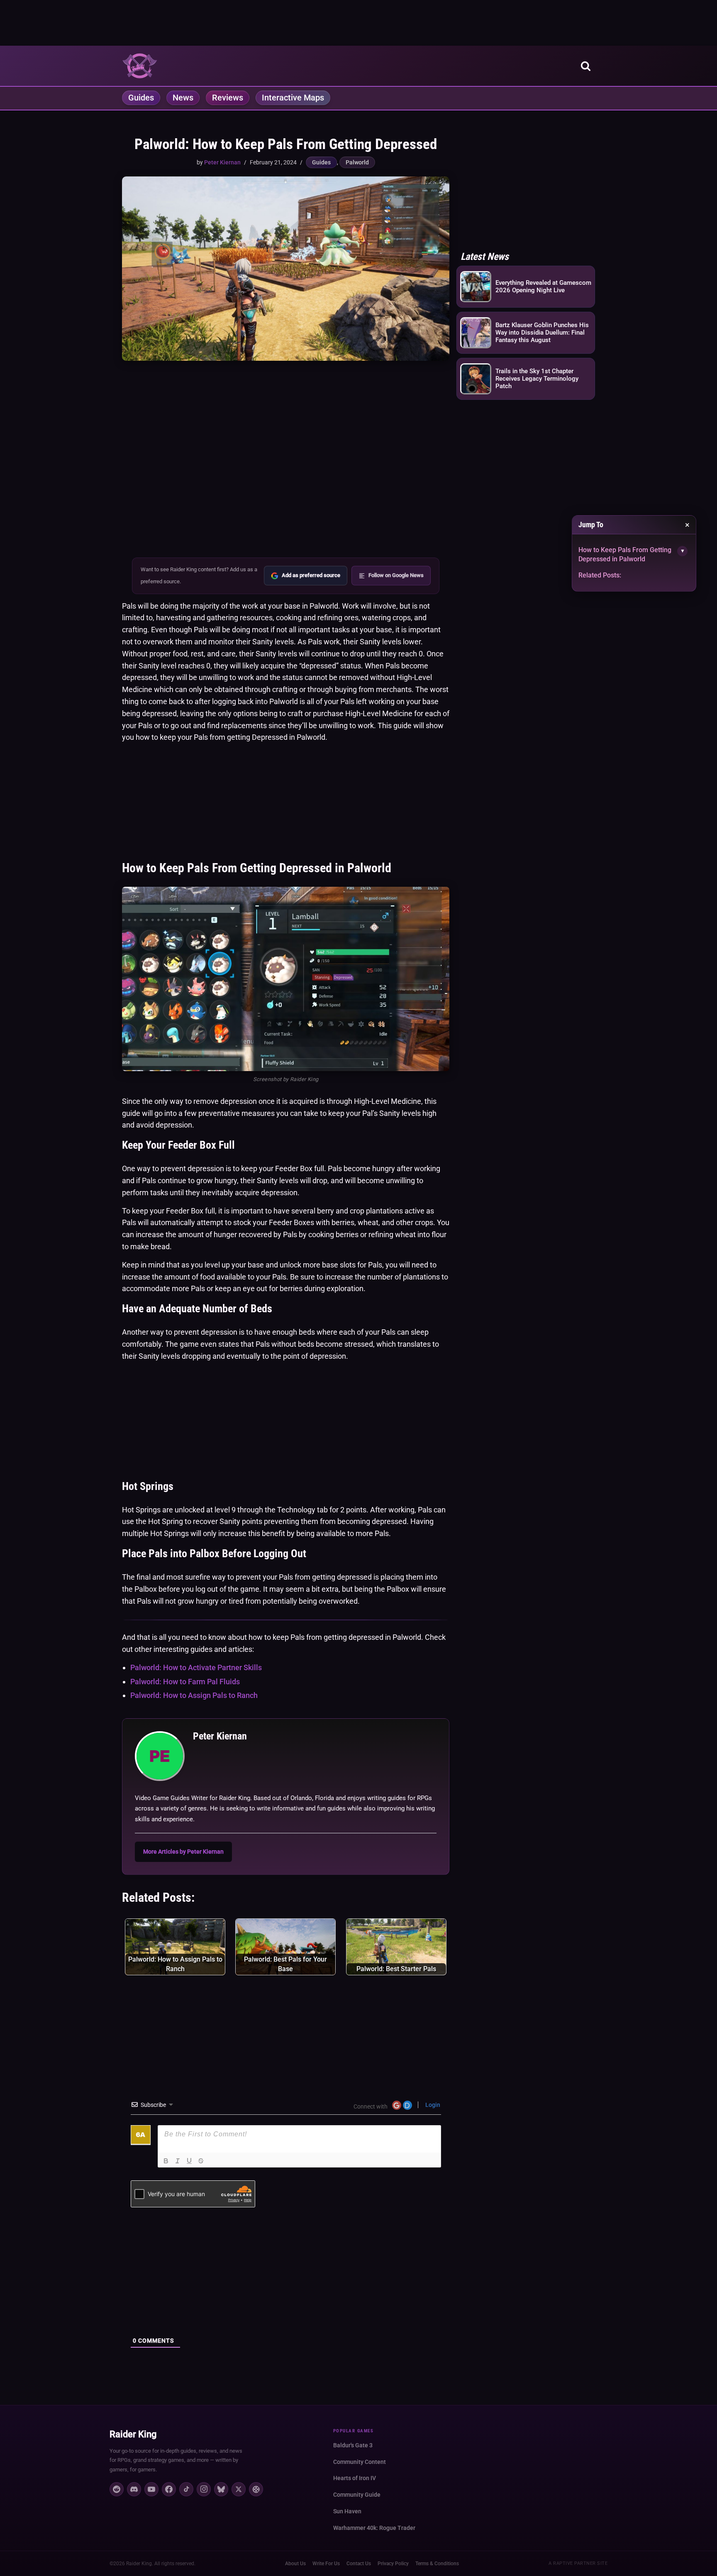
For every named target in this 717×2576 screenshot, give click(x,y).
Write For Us (326, 2564)
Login (432, 2105)
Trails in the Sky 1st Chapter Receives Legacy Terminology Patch (537, 379)
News (183, 98)
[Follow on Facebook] (169, 2489)
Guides (141, 98)
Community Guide (357, 2495)
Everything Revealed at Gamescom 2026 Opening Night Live (543, 286)
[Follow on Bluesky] (221, 2489)
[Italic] (178, 2161)
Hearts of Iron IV (355, 2478)
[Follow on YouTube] (151, 2489)
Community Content (360, 2462)
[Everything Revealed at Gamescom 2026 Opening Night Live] (476, 287)
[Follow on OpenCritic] (256, 2489)
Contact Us (359, 2564)
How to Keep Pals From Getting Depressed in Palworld (625, 554)
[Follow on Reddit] (117, 2489)
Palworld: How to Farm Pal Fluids (185, 1682)
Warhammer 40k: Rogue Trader (374, 2528)
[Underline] (189, 2161)
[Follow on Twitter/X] (239, 2489)
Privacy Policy (393, 2564)
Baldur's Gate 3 (353, 2445)
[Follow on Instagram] (204, 2489)
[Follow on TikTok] (186, 2489)
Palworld (357, 162)
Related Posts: (600, 575)
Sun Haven (347, 2511)
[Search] (586, 66)
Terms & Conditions (437, 2564)
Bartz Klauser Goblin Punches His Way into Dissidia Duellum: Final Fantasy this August (542, 333)
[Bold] (166, 2161)
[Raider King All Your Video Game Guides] (140, 66)
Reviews (228, 98)
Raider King (133, 2434)
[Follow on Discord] (134, 2489)
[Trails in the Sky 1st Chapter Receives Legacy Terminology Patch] (476, 380)
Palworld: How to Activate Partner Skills (196, 1667)
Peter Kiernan (222, 162)
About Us (295, 2564)
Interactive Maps (293, 98)
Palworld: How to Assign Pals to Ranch (194, 1695)
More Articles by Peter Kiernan (183, 1852)
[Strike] (201, 2161)
